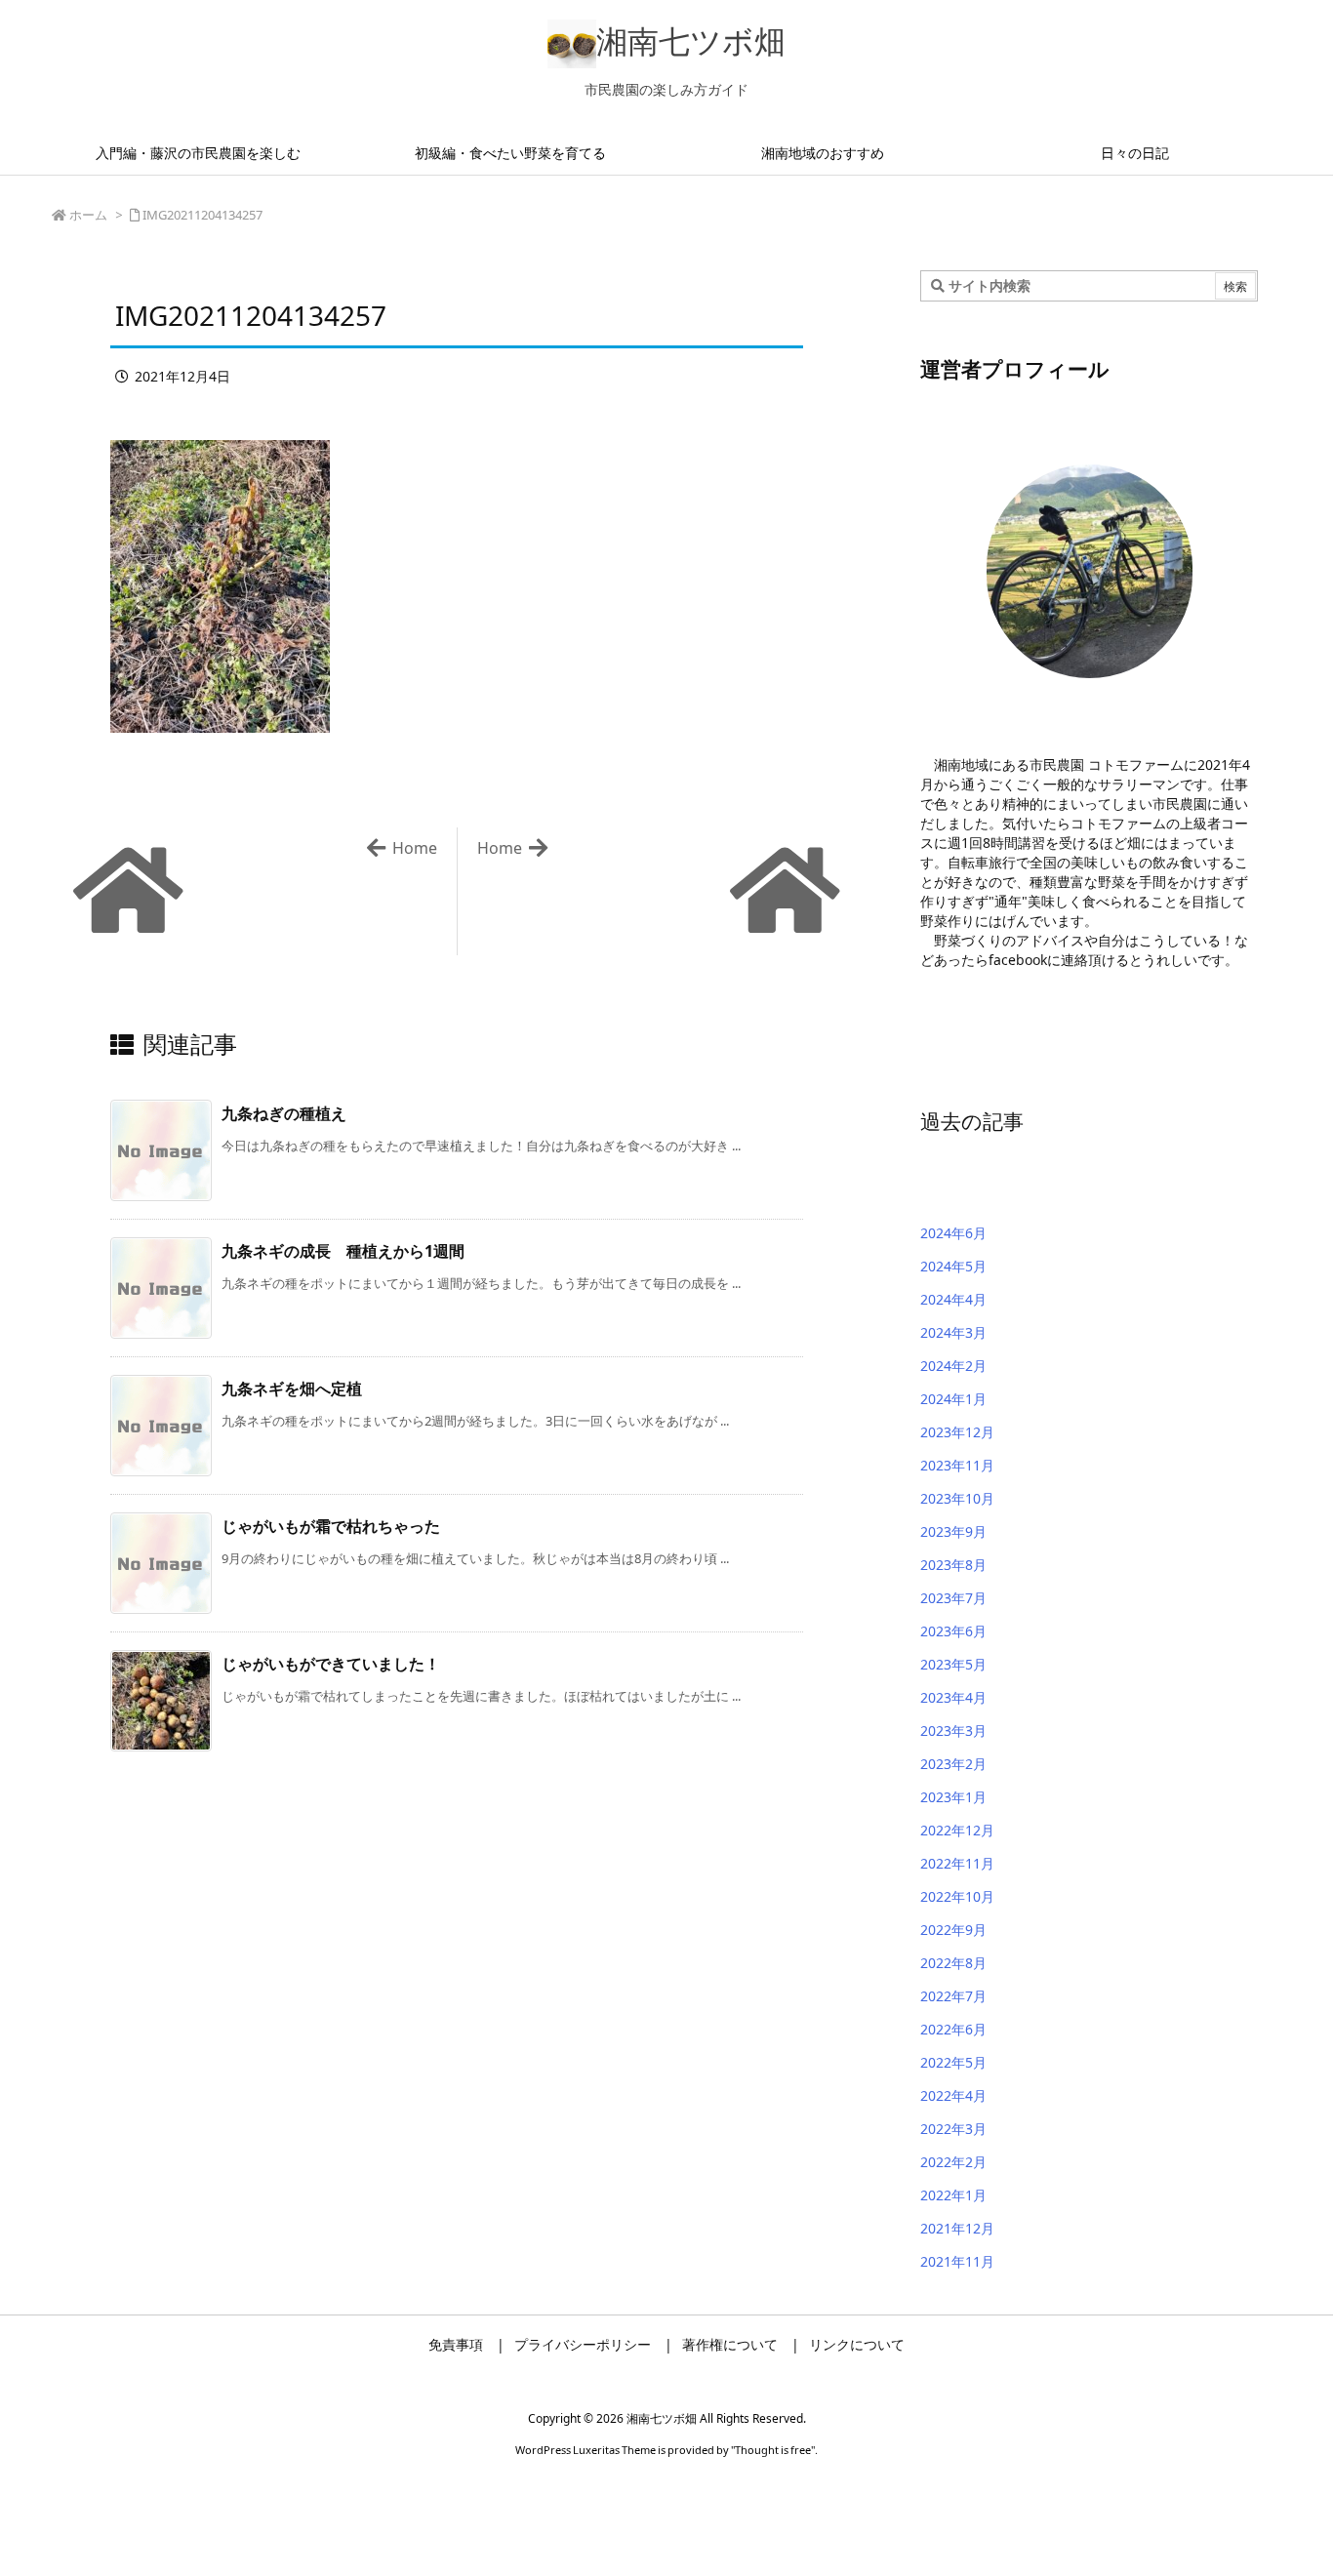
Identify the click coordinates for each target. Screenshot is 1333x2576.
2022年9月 (953, 1930)
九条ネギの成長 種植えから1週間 (343, 1251)
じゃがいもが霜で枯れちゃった (331, 1526)
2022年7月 (953, 1996)
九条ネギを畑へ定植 (292, 1389)
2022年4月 (953, 2095)
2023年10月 (957, 1498)
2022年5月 (953, 2062)
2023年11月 (957, 1465)
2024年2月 (953, 1366)
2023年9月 (953, 1531)
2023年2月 (953, 1764)
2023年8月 (953, 1565)
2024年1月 (953, 1399)
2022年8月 (953, 1963)
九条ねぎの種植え (284, 1113)
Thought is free (773, 2450)
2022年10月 (957, 1896)
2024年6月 (953, 1233)
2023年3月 (953, 1731)
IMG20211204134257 (202, 215)
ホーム (88, 215)
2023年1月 (953, 1797)
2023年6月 (953, 1631)
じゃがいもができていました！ (331, 1664)
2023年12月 (957, 1432)
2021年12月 (957, 2228)
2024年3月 (953, 1332)
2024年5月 (953, 1266)
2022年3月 (953, 2129)
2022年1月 (953, 2195)
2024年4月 (953, 1299)
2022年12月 (957, 1830)
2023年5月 (953, 1664)
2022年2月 (953, 2162)
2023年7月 (953, 1598)
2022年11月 (957, 1863)
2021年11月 (957, 2261)
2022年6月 (953, 2029)
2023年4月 (953, 1697)
